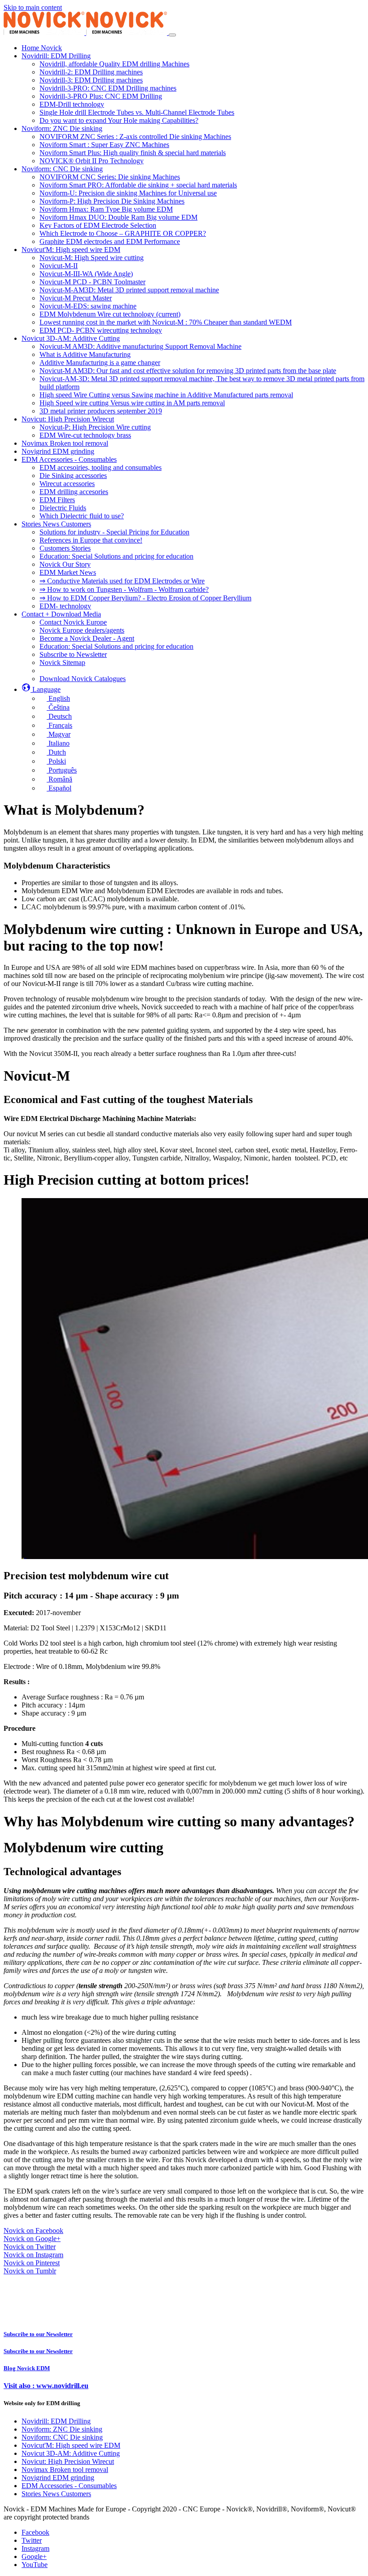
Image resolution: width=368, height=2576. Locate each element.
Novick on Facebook (33, 2231)
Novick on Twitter (30, 2247)
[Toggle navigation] (172, 35)
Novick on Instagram (33, 2255)
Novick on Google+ (32, 2239)
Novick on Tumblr (30, 2271)
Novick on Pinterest (32, 2263)
